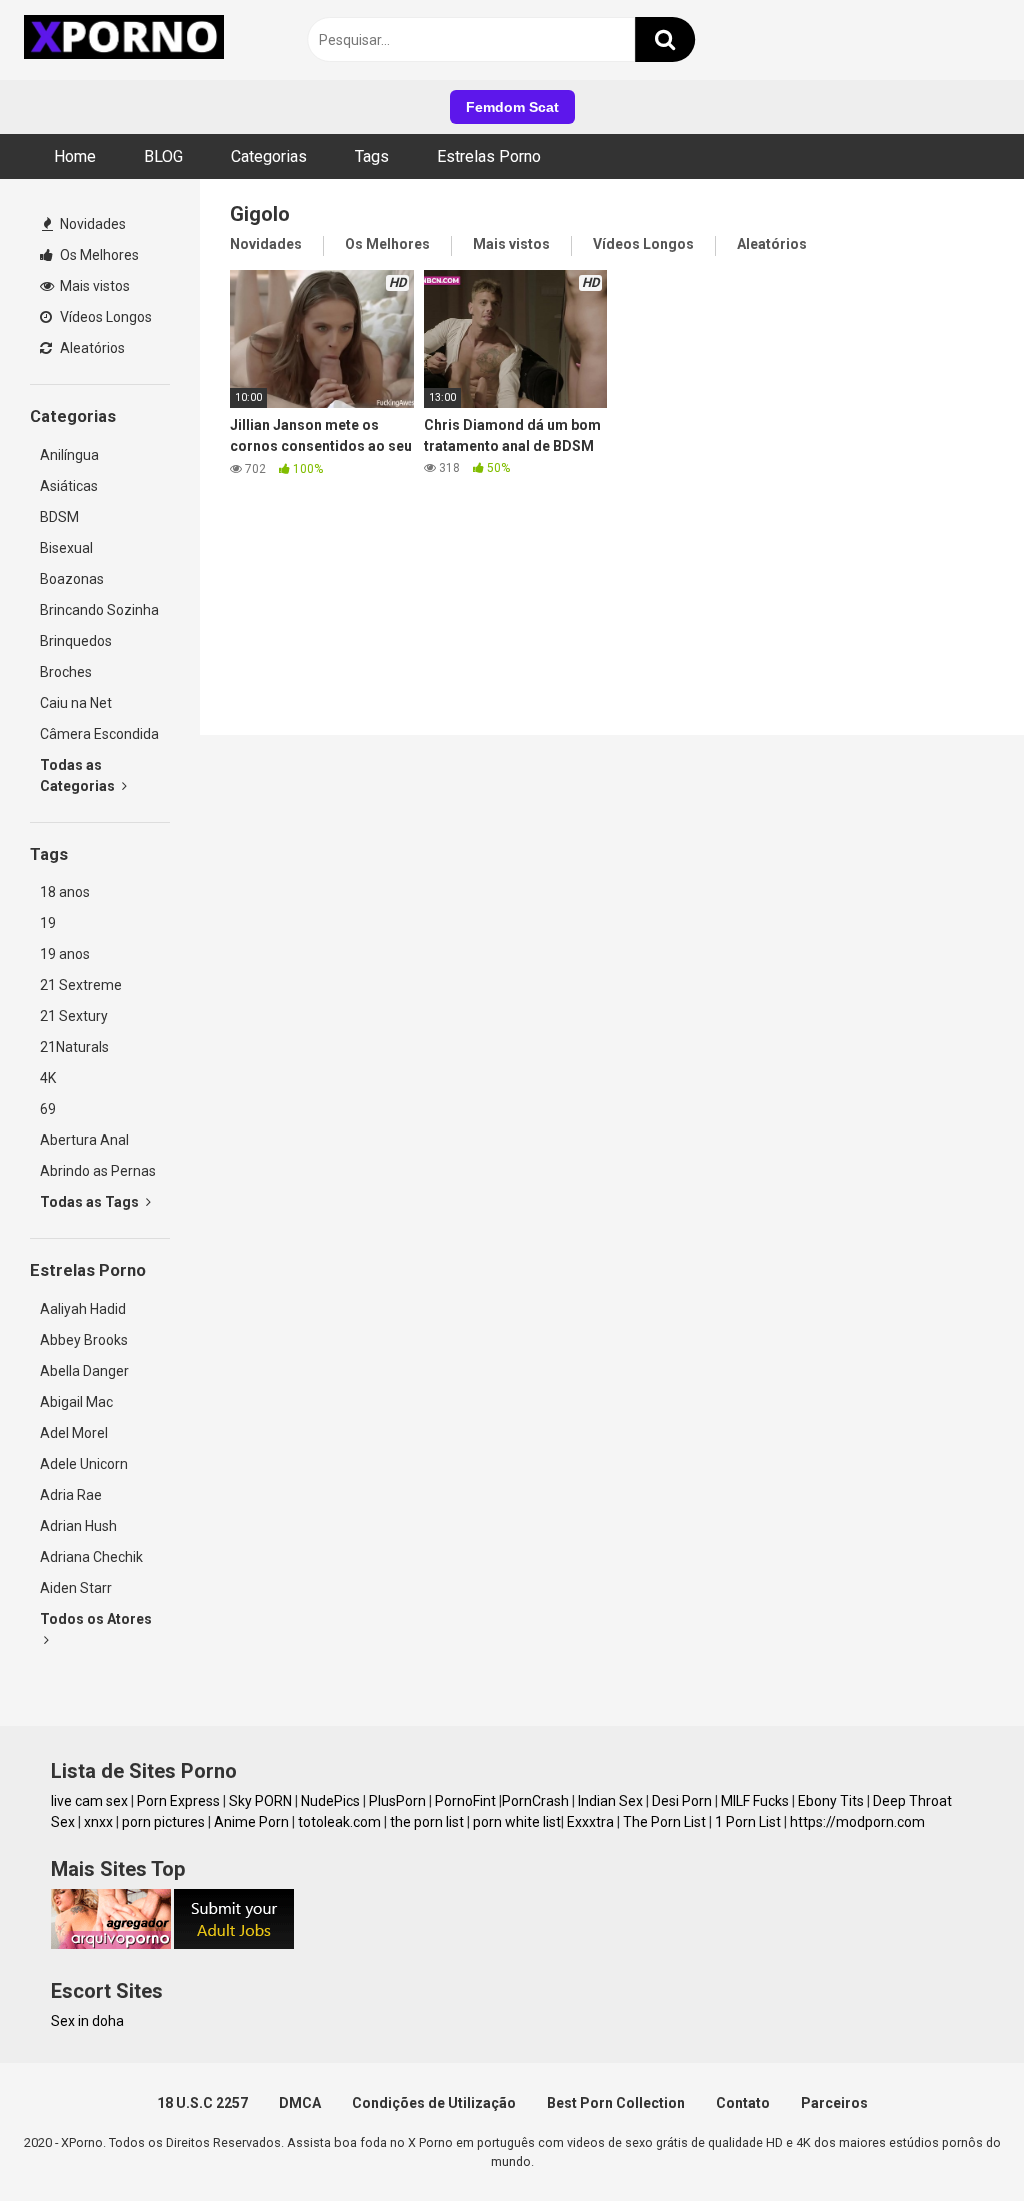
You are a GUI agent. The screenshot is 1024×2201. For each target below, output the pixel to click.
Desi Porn (682, 1801)
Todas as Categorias (79, 775)
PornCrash (535, 1801)
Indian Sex (610, 1801)
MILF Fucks (755, 1801)
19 (48, 923)
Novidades (91, 224)
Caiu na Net (76, 703)
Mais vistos (93, 286)
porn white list (517, 1822)
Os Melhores (98, 255)
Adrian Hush (78, 1526)
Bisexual (66, 548)
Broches (66, 672)
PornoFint (465, 1801)
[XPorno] (127, 40)
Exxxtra (590, 1822)
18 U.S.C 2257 (202, 2103)
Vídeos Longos (104, 317)
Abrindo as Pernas (98, 1171)
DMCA (300, 2103)
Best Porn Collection (616, 2103)
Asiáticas (69, 486)
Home (75, 156)
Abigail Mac (76, 1402)
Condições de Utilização (434, 2103)
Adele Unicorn (84, 1464)
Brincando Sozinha (99, 610)
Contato (743, 2103)
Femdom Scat (512, 107)
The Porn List (664, 1822)
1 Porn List (748, 1822)
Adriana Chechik (91, 1557)
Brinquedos (76, 641)
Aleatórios (91, 348)
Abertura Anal (84, 1140)
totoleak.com (339, 1822)
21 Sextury (74, 1016)
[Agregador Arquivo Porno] (111, 1944)
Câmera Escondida (99, 734)
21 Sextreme (81, 985)
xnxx (98, 1822)
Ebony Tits (831, 1801)
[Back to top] (957, 2140)
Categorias (269, 156)
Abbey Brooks (84, 1340)
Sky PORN (260, 1801)
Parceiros (834, 2103)
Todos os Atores (96, 1619)
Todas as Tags (91, 1202)
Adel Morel (74, 1433)
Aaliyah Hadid (83, 1309)
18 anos (65, 892)
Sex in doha (87, 2021)
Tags (372, 156)
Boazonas (72, 579)
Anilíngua (69, 455)
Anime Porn (251, 1822)
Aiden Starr (76, 1588)
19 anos (65, 954)
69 (48, 1109)
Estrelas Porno (489, 156)
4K (48, 1078)
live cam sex (89, 1801)
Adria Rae (71, 1495)
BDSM (59, 517)
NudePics (330, 1801)
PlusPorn (397, 1801)
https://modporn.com (857, 1822)
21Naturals (74, 1047)
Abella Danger (84, 1371)
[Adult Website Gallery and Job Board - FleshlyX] (234, 1944)
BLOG (163, 156)
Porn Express (178, 1801)
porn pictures (163, 1822)
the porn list (427, 1822)
